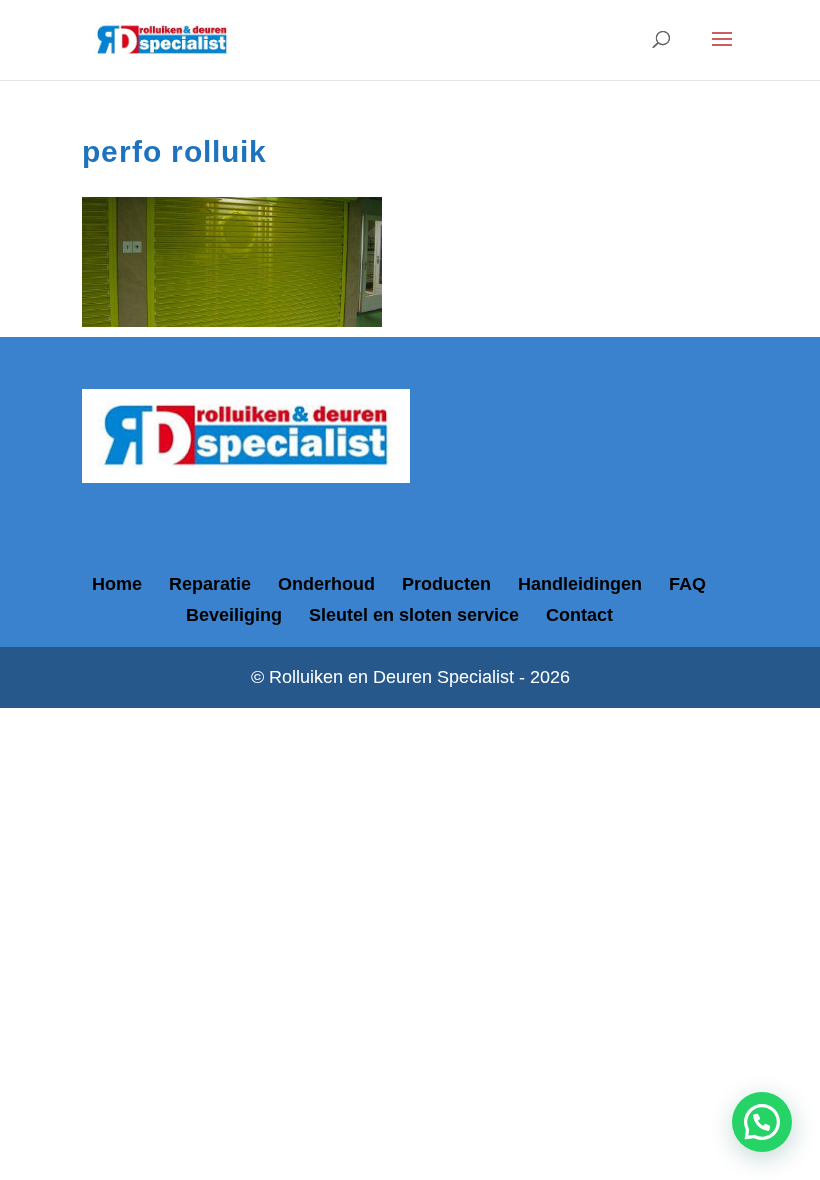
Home (117, 584)
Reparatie (210, 584)
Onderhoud (326, 584)
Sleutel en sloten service (414, 615)
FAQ (687, 584)
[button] (762, 1122)
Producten (446, 584)
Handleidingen (580, 584)
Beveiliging (234, 615)
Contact (579, 615)
